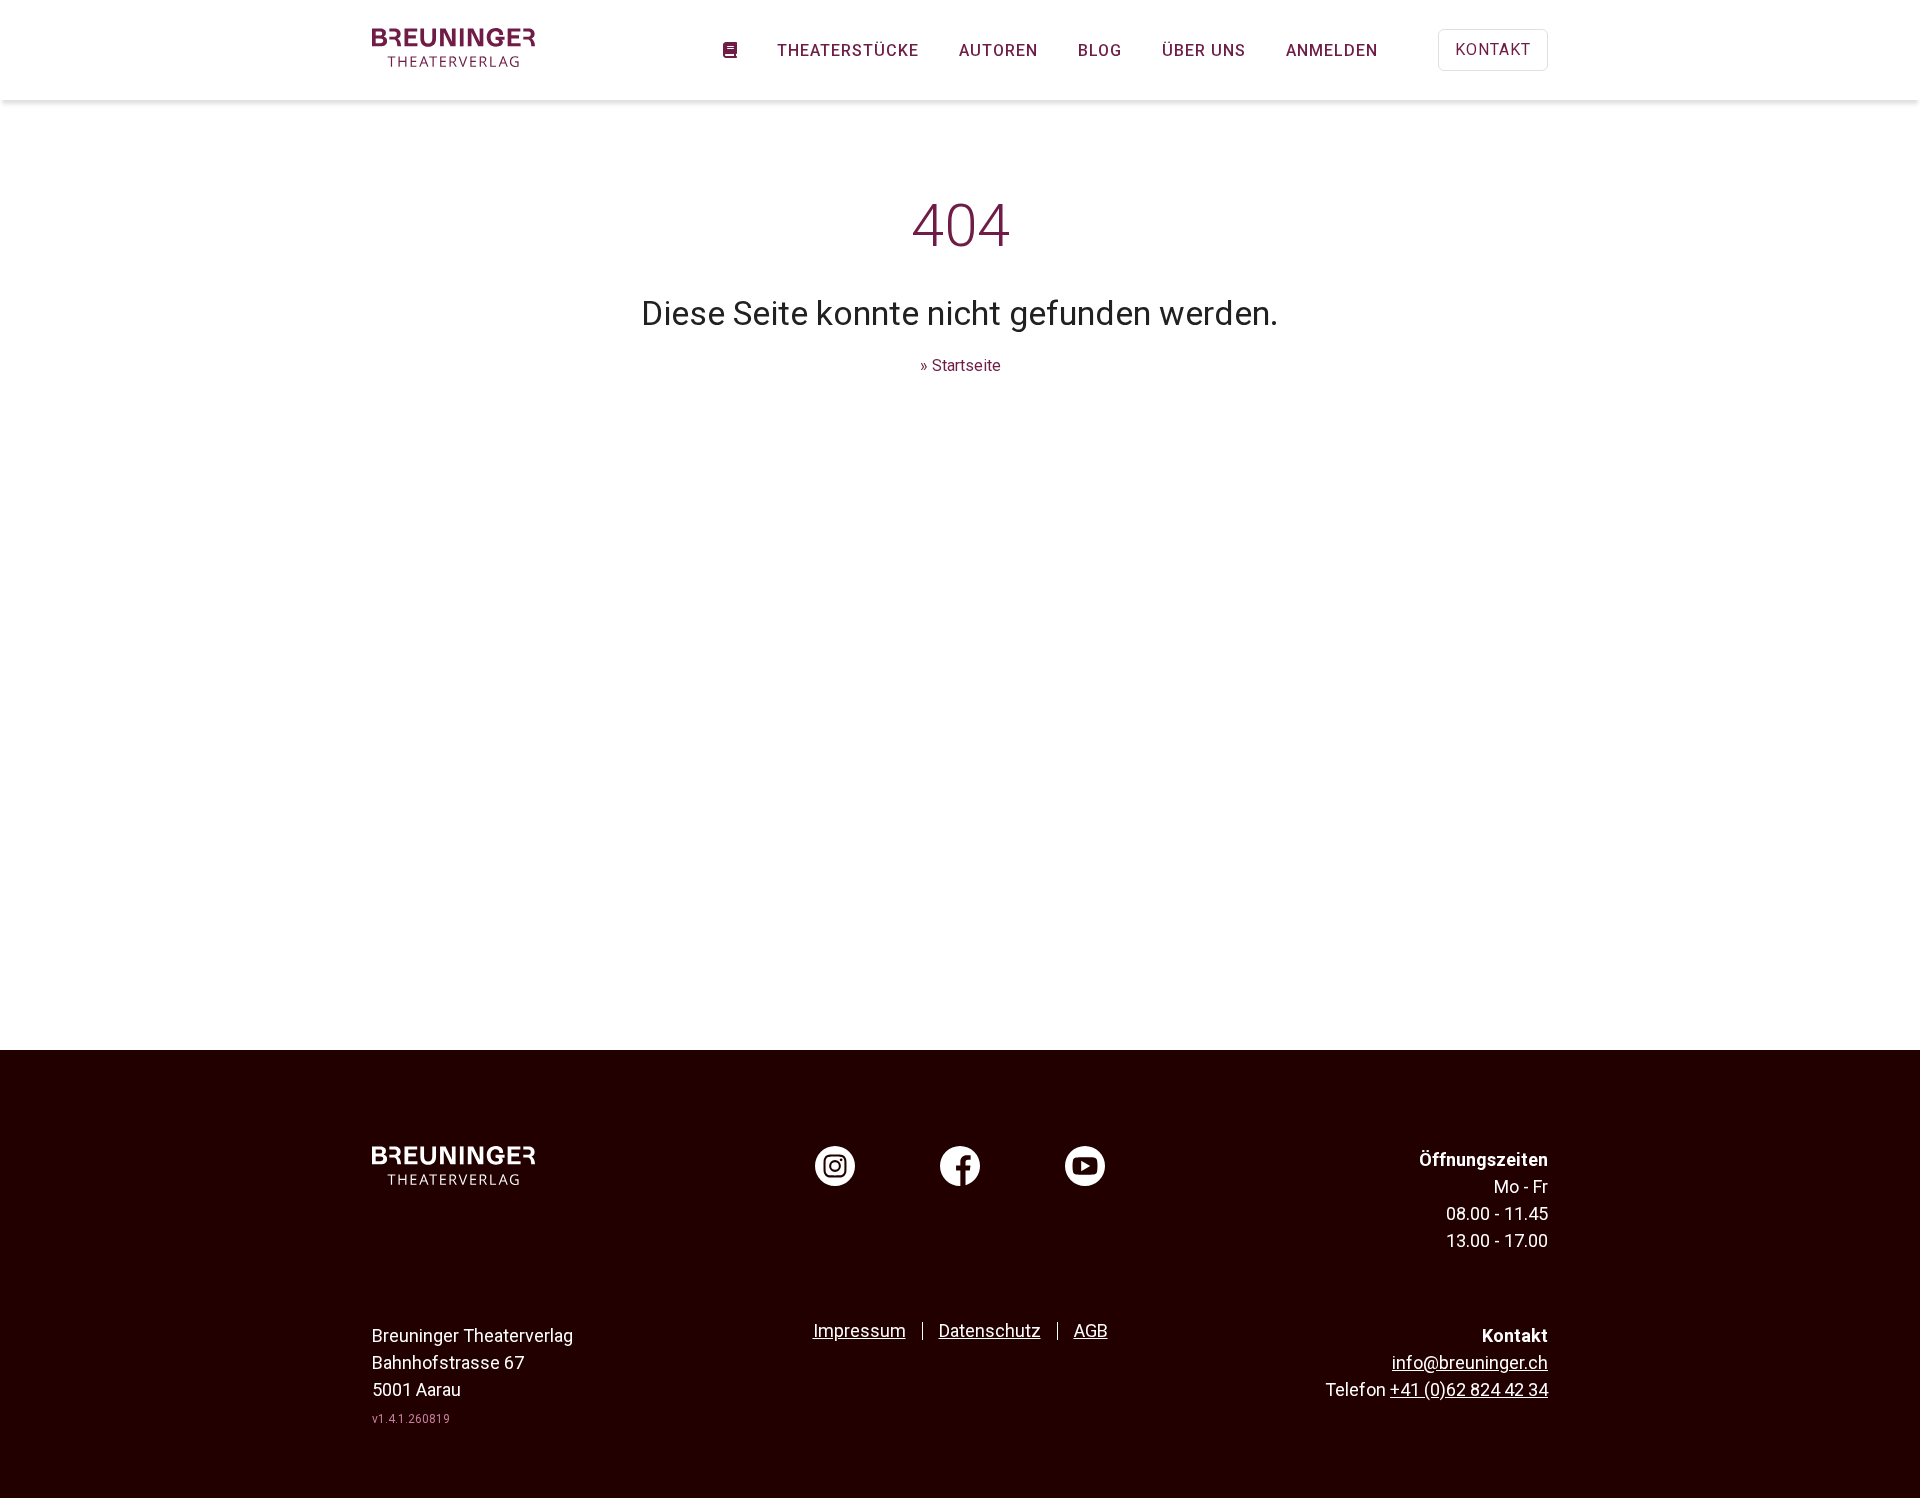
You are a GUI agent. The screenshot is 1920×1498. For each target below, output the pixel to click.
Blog (1100, 50)
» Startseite (960, 365)
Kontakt (1493, 49)
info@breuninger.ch (1470, 1362)
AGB (1091, 1330)
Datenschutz (990, 1330)
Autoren (998, 50)
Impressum (859, 1330)
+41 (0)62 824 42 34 (1469, 1389)
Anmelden (1332, 50)
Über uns (1204, 50)
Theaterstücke (848, 50)
